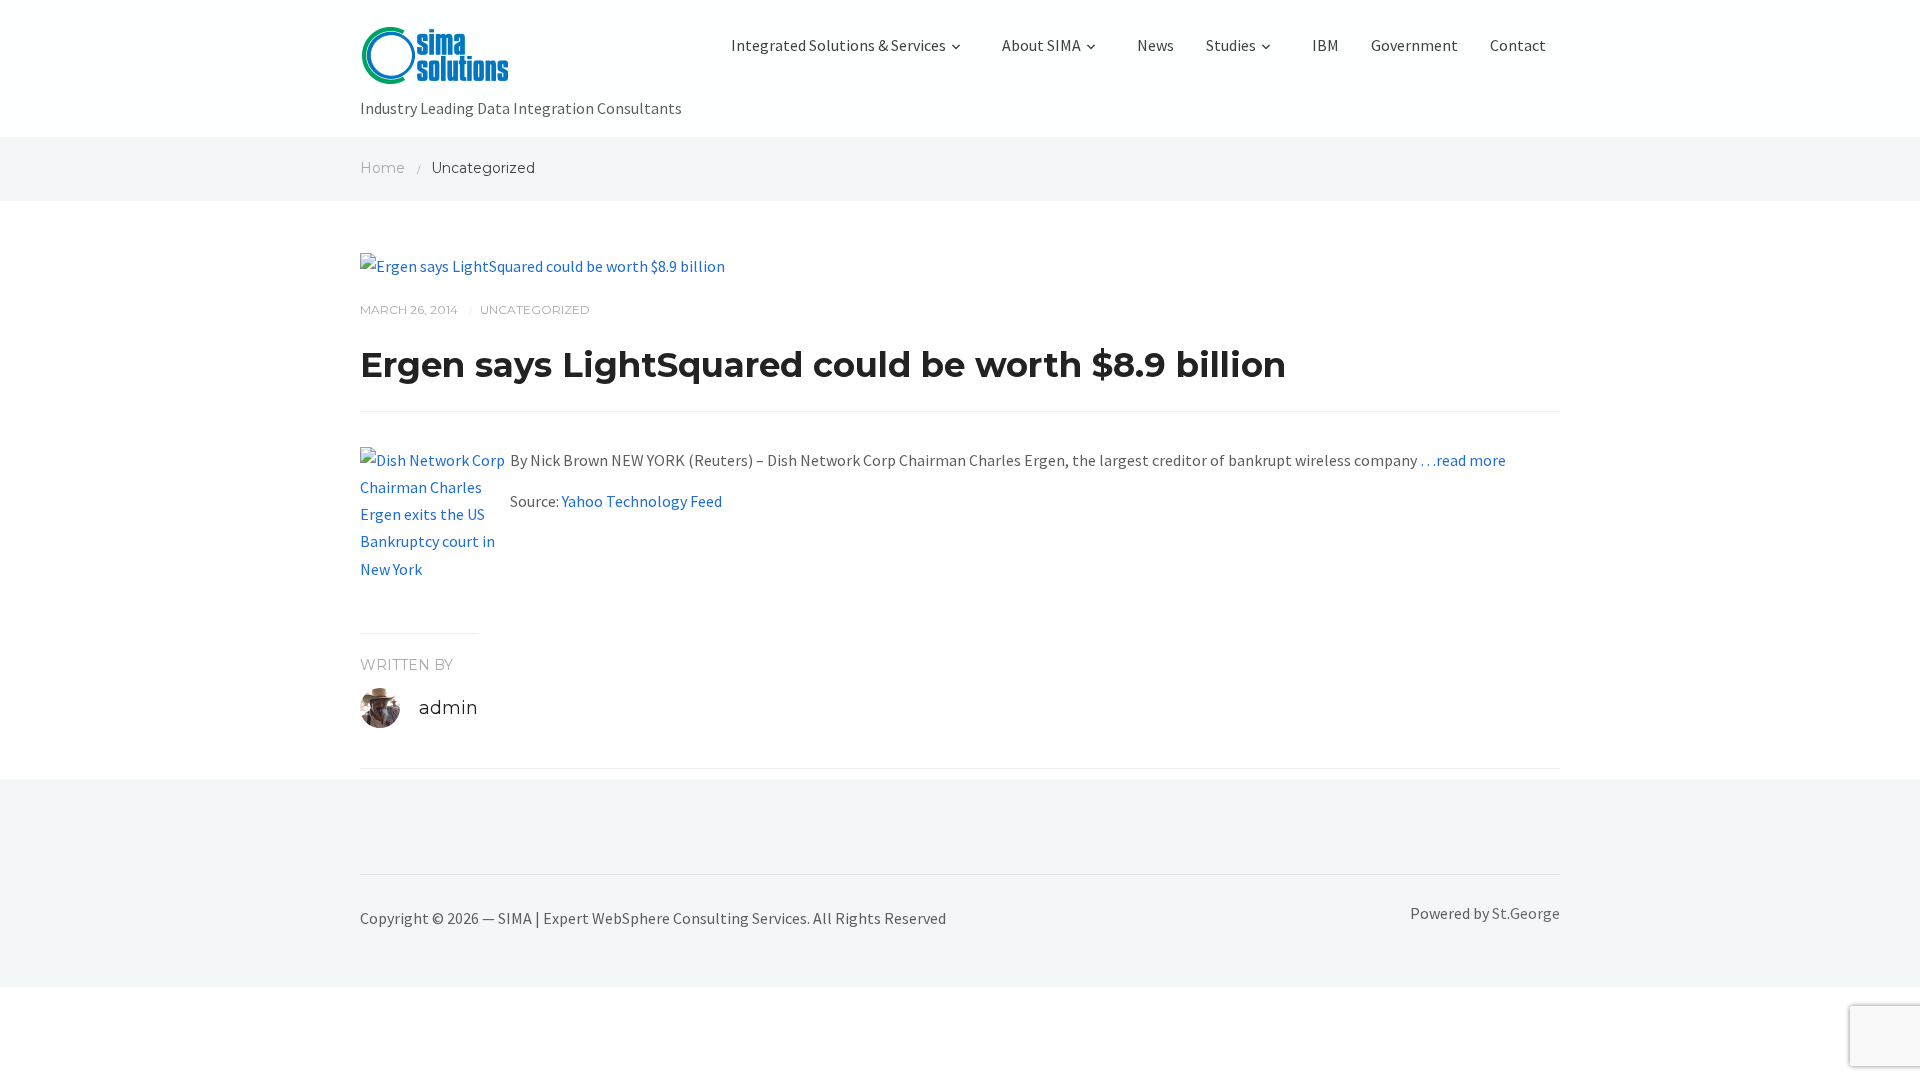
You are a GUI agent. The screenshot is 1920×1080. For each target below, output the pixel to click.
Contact (1518, 45)
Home (382, 168)
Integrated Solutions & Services (838, 45)
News (1155, 45)
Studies (1231, 45)
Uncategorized (535, 309)
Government (1414, 45)
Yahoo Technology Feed (642, 501)
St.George (1526, 913)
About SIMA (1041, 45)
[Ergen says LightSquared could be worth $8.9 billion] (542, 264)
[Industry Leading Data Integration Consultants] (521, 60)
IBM (1325, 45)
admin (448, 708)
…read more (1463, 460)
